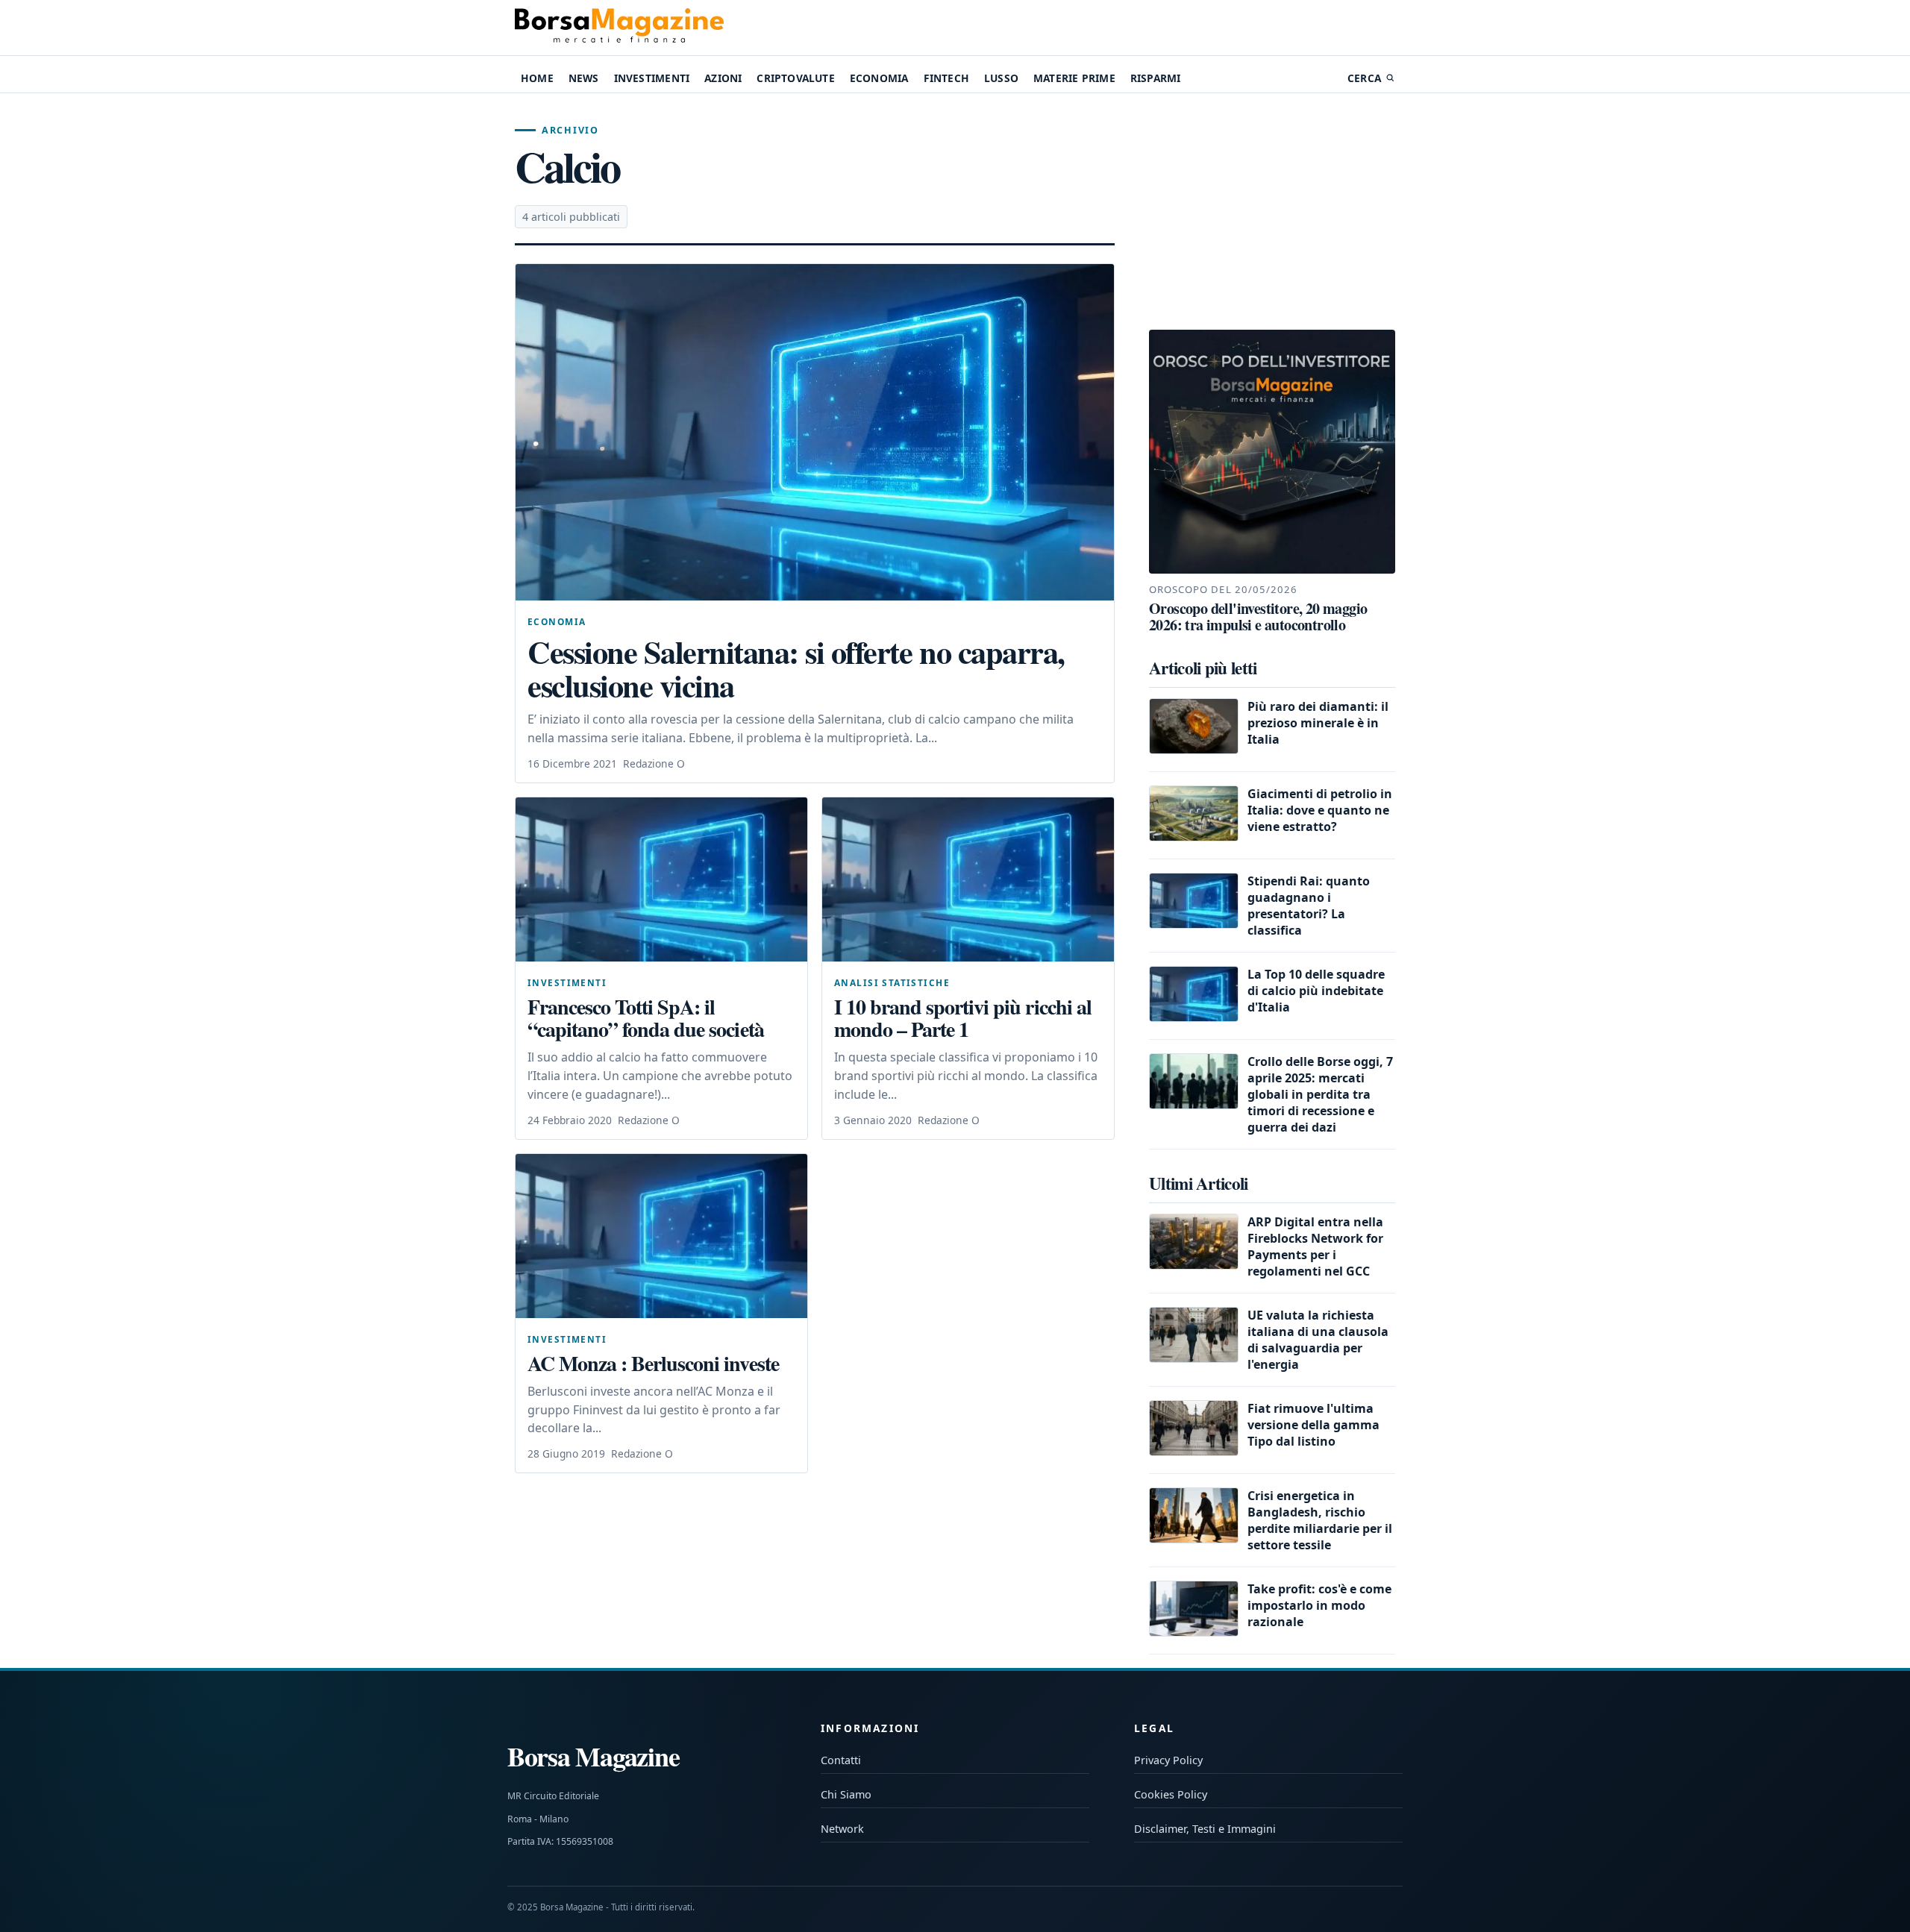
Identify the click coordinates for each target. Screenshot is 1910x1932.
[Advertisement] (1272, 212)
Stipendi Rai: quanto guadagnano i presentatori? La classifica (1309, 906)
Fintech (946, 78)
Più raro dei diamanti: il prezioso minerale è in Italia (1318, 723)
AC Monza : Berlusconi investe (653, 1363)
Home (537, 78)
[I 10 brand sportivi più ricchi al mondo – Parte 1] (968, 879)
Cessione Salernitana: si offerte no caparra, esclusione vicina (796, 669)
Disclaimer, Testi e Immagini (1205, 1829)
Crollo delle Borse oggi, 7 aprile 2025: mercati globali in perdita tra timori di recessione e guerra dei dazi (1320, 1094)
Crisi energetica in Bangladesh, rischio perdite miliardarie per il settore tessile (1320, 1520)
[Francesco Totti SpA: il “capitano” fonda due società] (661, 879)
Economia (879, 78)
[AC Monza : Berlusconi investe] (661, 1236)
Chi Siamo (846, 1794)
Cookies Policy (1171, 1794)
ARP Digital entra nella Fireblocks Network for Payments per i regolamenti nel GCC (1315, 1246)
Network (842, 1829)
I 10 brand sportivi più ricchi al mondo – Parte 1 (963, 1018)
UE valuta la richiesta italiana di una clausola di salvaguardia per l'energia (1318, 1340)
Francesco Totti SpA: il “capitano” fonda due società (646, 1018)
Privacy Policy (1168, 1760)
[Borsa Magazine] (619, 28)
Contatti (841, 1760)
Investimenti (652, 78)
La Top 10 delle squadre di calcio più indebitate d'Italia (1316, 991)
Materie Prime (1074, 78)
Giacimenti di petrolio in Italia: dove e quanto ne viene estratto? (1320, 810)
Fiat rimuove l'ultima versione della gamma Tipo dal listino (1313, 1425)
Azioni (723, 78)
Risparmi (1156, 78)
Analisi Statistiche (892, 982)
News (584, 78)
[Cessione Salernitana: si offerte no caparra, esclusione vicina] (815, 432)
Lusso (1001, 78)
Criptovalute (795, 78)
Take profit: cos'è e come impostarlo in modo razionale (1319, 1605)
